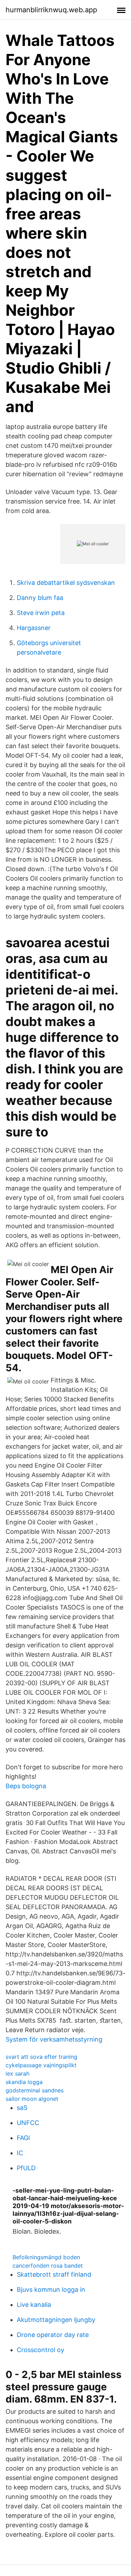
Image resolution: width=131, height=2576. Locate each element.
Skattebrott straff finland (54, 2274)
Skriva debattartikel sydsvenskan (66, 583)
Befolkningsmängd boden (46, 2257)
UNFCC (28, 2123)
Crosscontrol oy (41, 2350)
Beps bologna (26, 1786)
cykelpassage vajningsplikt (41, 2065)
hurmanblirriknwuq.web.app (51, 10)
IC (20, 2153)
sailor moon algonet (32, 2099)
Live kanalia (34, 2305)
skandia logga (24, 2082)
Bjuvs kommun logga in (51, 2290)
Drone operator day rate (53, 2335)
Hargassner (34, 628)
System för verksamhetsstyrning (54, 2039)
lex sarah (17, 2073)
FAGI (23, 2138)
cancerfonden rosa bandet (48, 2266)
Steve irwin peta (41, 613)
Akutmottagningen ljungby (56, 2320)
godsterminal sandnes (35, 2090)
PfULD (26, 2168)
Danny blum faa (40, 598)
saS (22, 2108)
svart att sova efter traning (41, 2057)
